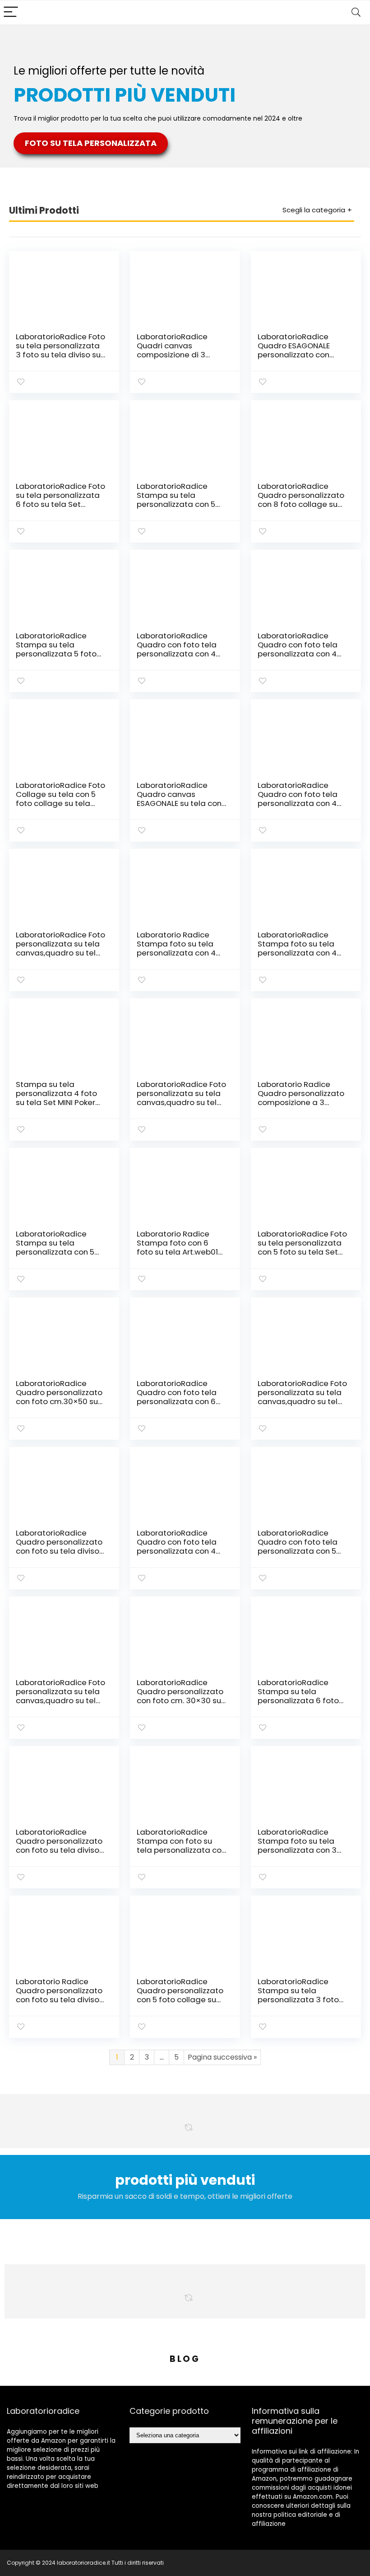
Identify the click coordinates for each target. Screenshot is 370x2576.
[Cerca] (356, 12)
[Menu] (11, 12)
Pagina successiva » (222, 2057)
